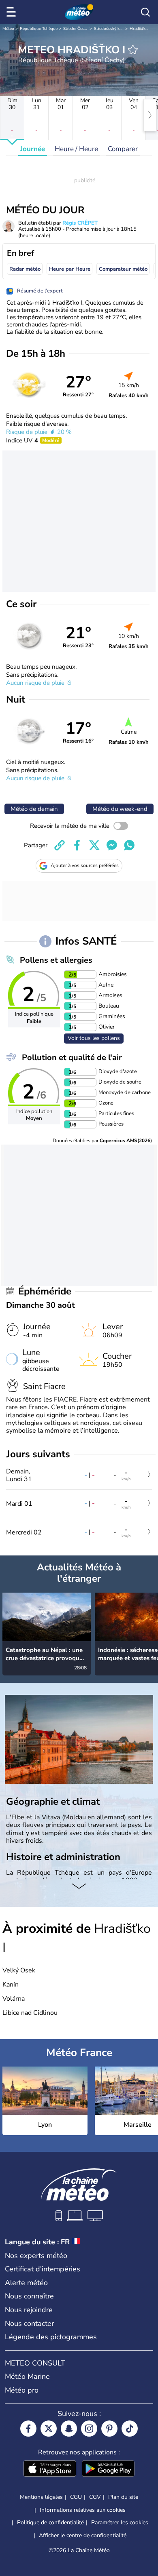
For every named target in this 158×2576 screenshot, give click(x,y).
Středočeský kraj (109, 29)
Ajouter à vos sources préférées (85, 865)
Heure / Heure (76, 149)
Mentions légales (41, 2497)
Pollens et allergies (56, 960)
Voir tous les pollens (94, 1038)
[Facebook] (28, 2429)
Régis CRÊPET (80, 223)
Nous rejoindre (29, 2310)
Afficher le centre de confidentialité (83, 2536)
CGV (95, 2497)
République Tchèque (39, 29)
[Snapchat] (69, 2429)
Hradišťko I (140, 29)
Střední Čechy (76, 29)
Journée (33, 149)
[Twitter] (49, 2429)
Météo (8, 29)
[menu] (13, 12)
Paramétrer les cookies (120, 2523)
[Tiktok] (130, 2429)
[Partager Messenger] (112, 845)
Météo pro (22, 2390)
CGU (76, 2497)
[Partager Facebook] (77, 845)
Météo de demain (34, 809)
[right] (150, 115)
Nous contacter (29, 2323)
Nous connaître (29, 2296)
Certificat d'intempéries (43, 2269)
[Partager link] (60, 845)
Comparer (123, 149)
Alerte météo (26, 2283)
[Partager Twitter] (94, 845)
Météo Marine (27, 2376)
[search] (145, 12)
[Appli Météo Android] (108, 2469)
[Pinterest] (109, 2429)
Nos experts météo (36, 2256)
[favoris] (133, 50)
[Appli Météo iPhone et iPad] (50, 2469)
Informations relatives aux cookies (83, 2510)
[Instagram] (89, 2429)
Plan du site (123, 2497)
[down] (79, 1887)
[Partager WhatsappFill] (129, 845)
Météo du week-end (120, 809)
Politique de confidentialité (50, 2522)
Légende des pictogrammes (51, 2337)
